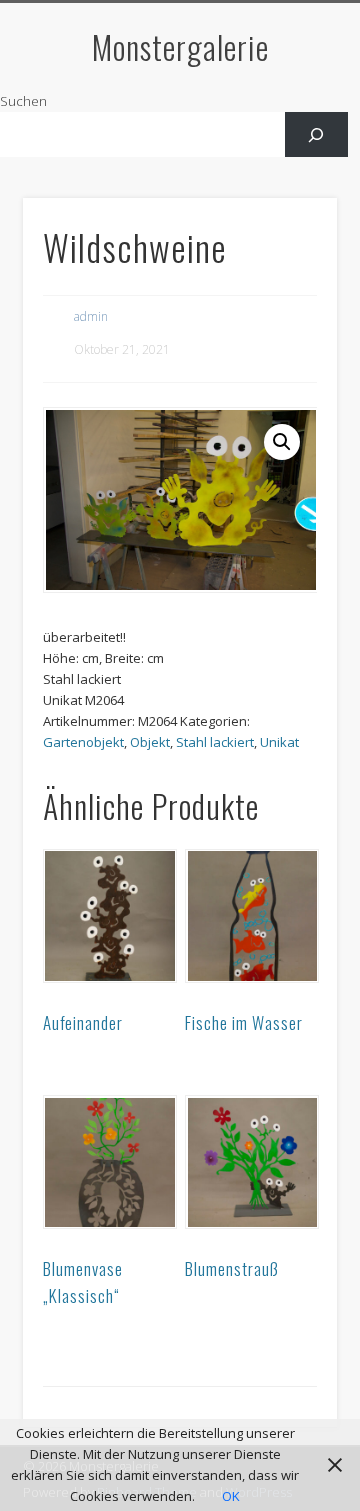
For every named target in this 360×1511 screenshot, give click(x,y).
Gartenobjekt (83, 742)
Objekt (150, 742)
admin (91, 316)
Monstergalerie (180, 46)
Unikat (279, 742)
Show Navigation (290, 179)
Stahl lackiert (215, 742)
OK (231, 1496)
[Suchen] (316, 134)
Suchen (23, 101)
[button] (282, 442)
